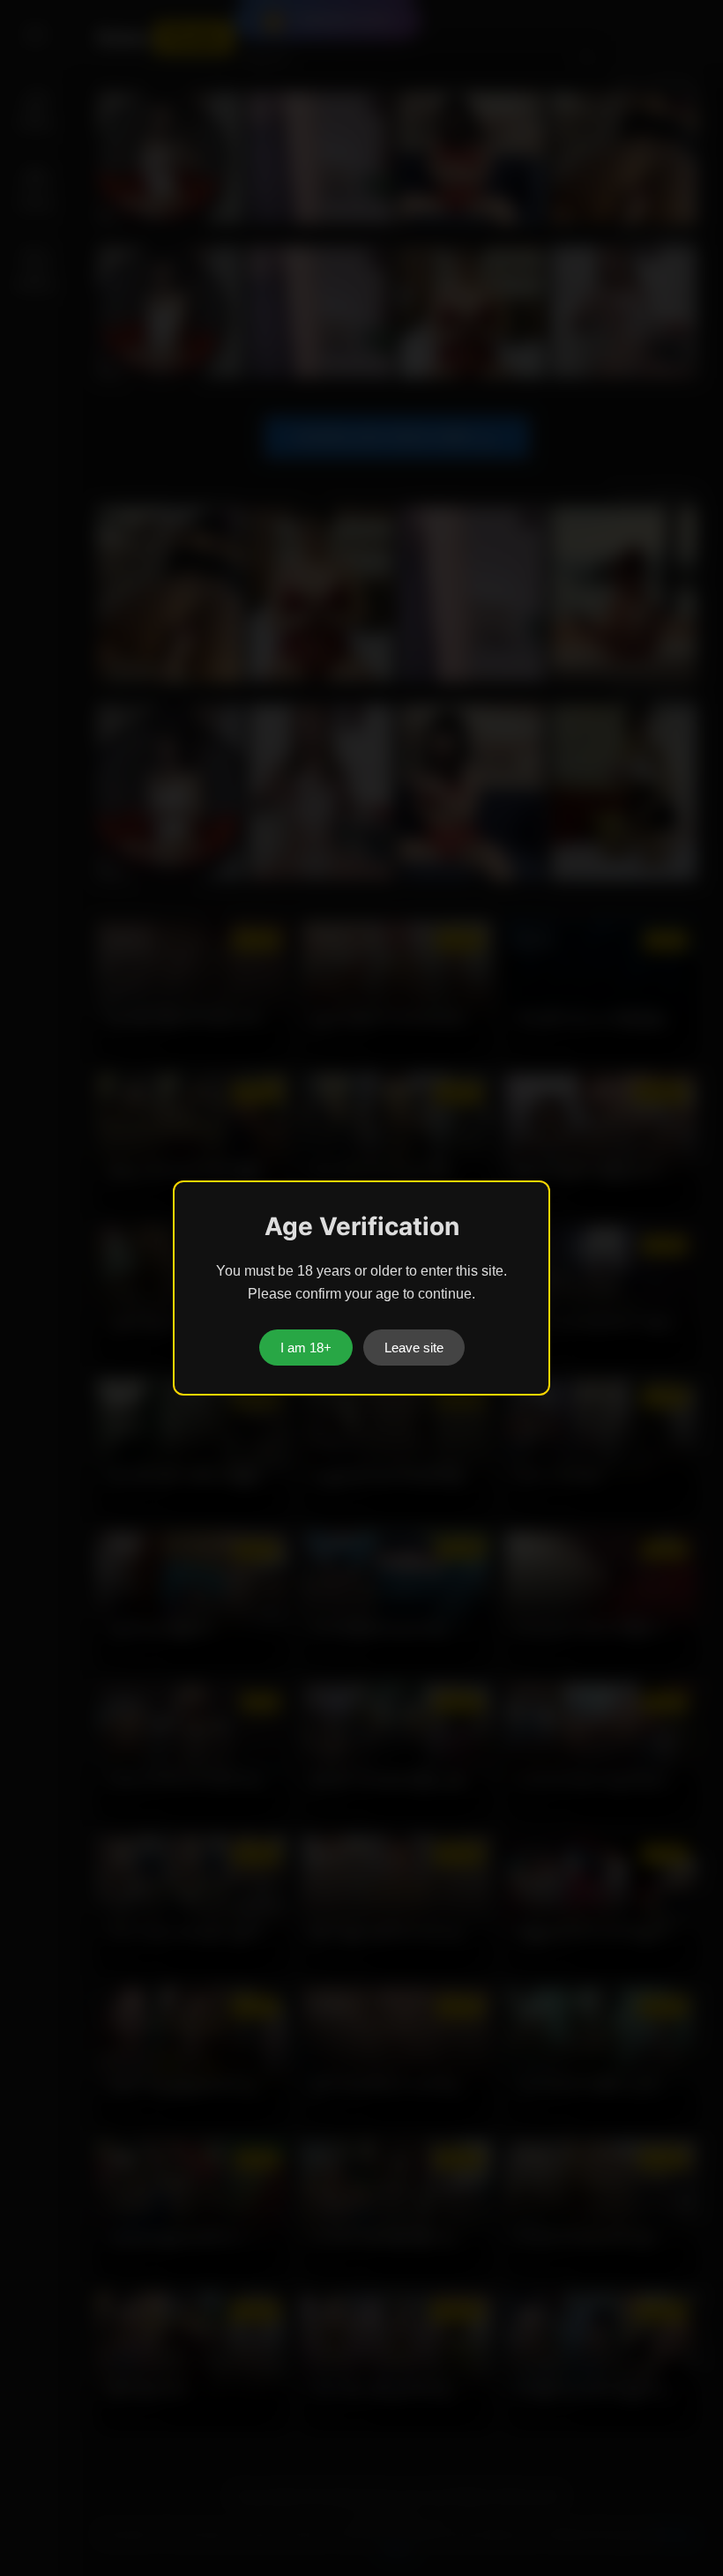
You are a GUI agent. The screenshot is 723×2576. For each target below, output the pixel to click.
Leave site (414, 1348)
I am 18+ (306, 1348)
